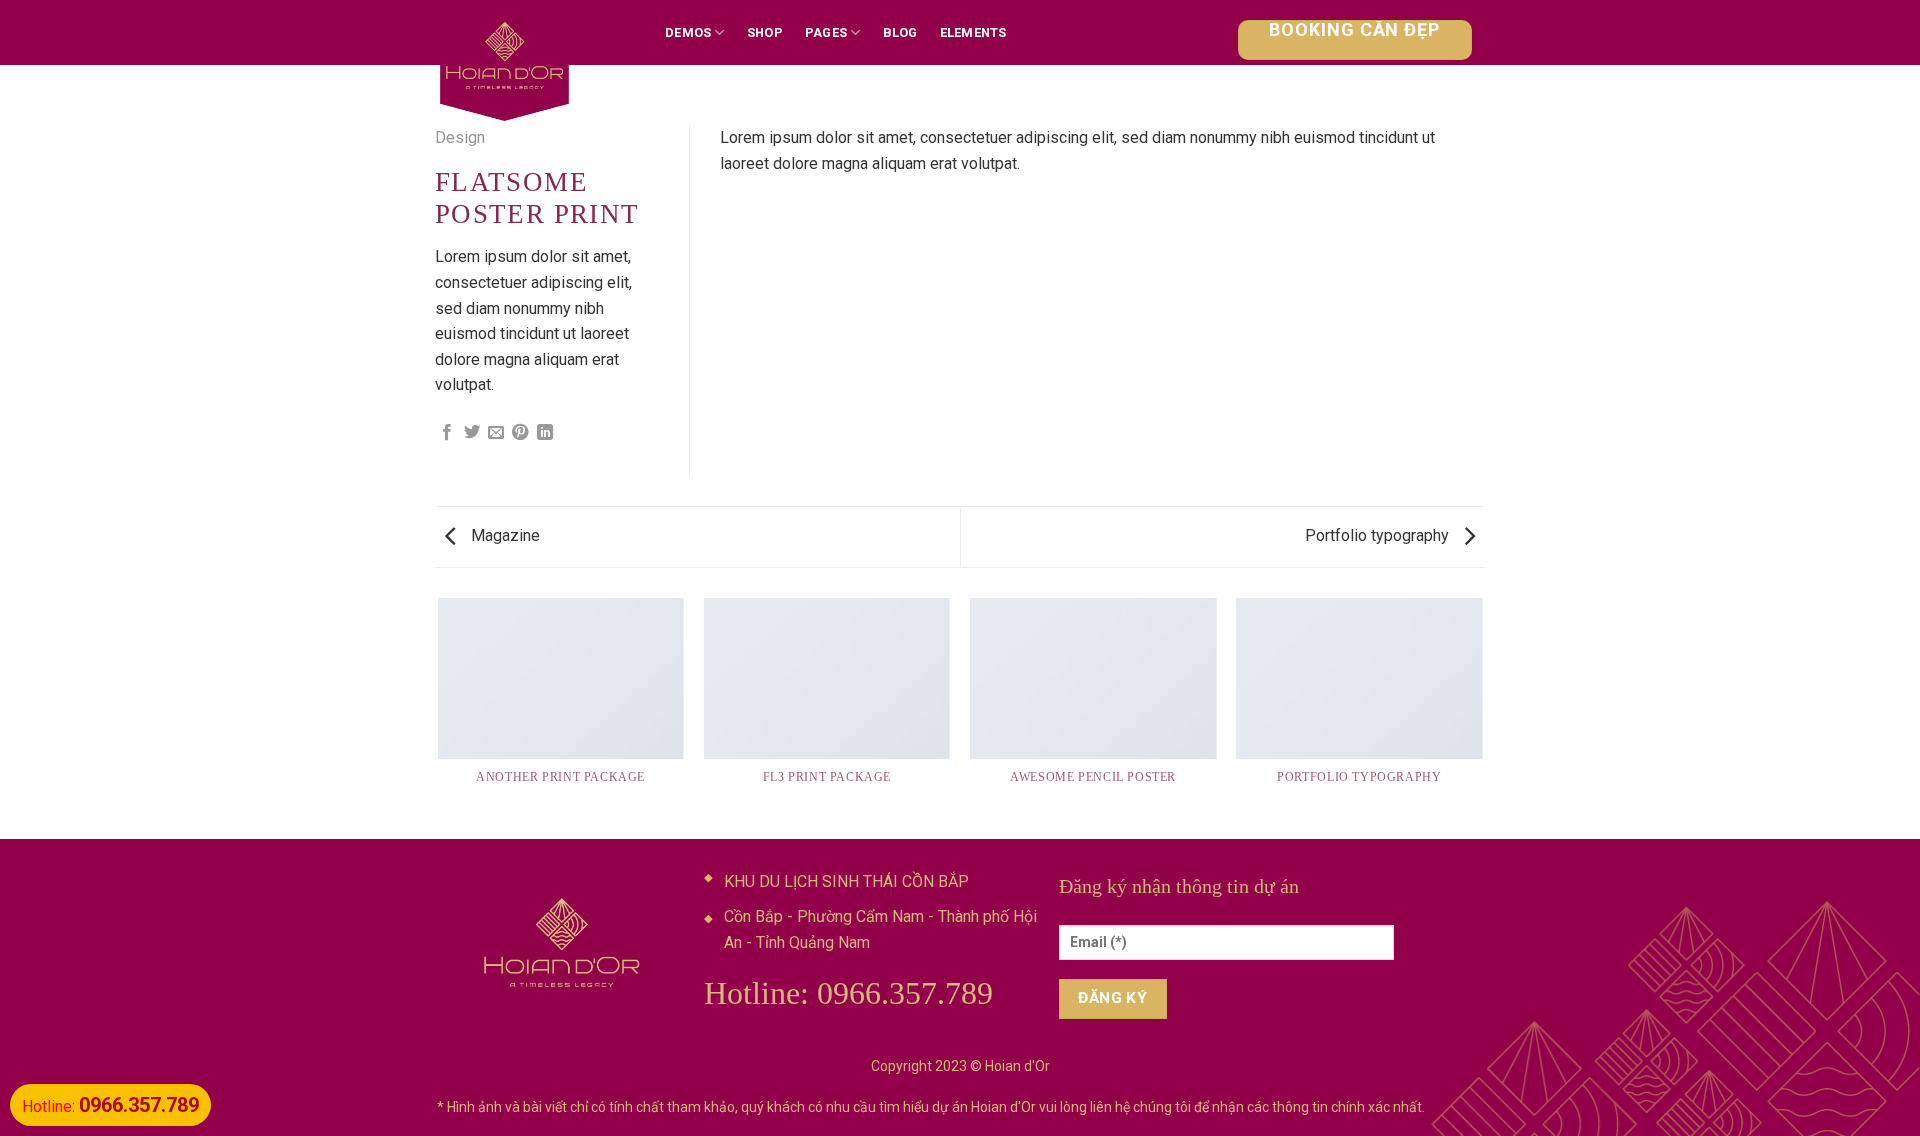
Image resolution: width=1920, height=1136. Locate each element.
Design (460, 137)
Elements (973, 32)
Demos (688, 32)
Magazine (503, 535)
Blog (900, 32)
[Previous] (439, 717)
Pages (826, 32)
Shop (765, 32)
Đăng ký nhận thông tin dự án (1179, 886)
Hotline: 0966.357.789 (848, 993)
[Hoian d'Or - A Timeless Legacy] (535, 65)
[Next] (1482, 717)
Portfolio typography (1379, 535)
